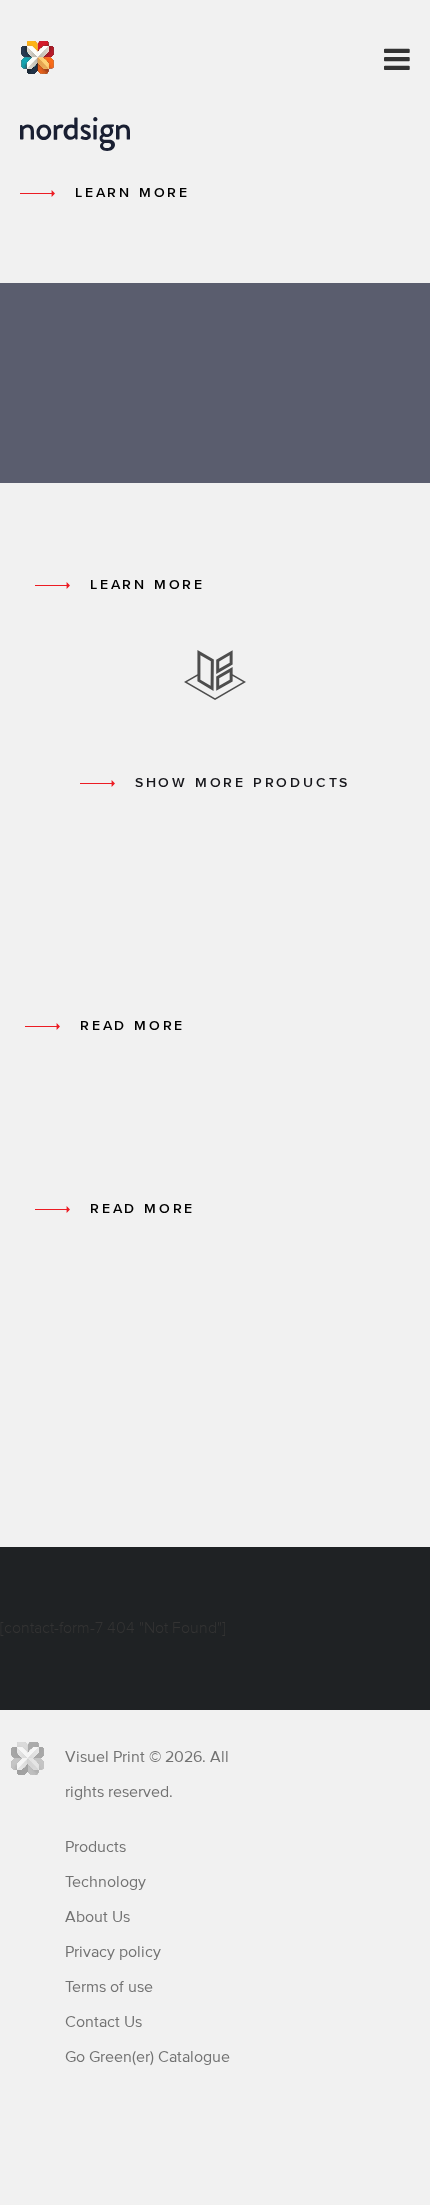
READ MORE (132, 1026)
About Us (97, 1917)
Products (95, 1847)
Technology (105, 1882)
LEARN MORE (132, 193)
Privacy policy (113, 1952)
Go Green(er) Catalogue (147, 2057)
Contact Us (103, 2022)
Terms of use (109, 1987)
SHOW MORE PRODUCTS (242, 783)
